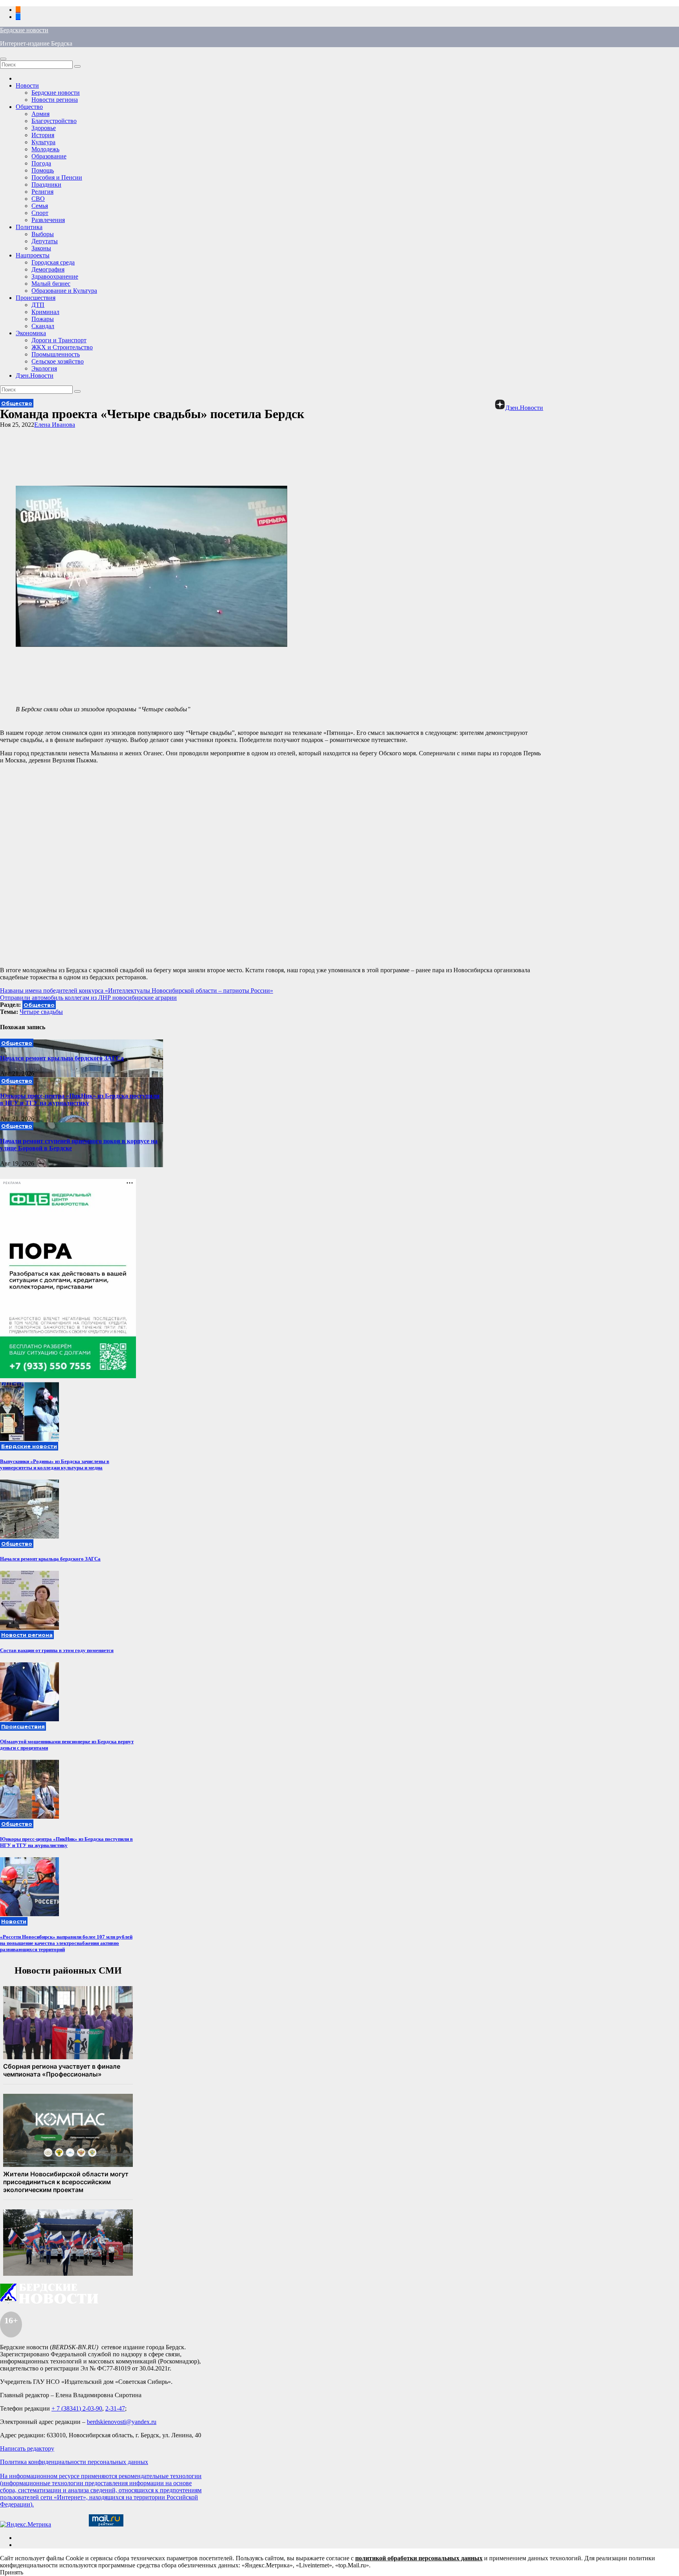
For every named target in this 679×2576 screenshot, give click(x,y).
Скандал (43, 326)
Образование (49, 156)
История (43, 135)
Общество (29, 107)
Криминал (45, 312)
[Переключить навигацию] (3, 59)
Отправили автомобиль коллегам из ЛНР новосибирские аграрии (88, 998)
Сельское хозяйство (58, 361)
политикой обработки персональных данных (419, 2558)
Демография (48, 269)
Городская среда (53, 262)
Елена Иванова (55, 425)
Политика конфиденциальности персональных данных (74, 2462)
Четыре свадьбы (41, 1012)
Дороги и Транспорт (59, 340)
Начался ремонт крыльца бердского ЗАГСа (62, 1058)
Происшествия (36, 298)
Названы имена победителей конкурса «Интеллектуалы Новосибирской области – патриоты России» (137, 991)
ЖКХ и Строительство (62, 347)
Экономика (31, 333)
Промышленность (56, 354)
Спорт (40, 213)
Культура (43, 142)
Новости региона (55, 100)
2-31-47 (115, 2408)
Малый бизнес (51, 284)
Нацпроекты (33, 255)
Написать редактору (27, 2448)
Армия (40, 114)
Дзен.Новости (35, 375)
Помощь (43, 170)
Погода (41, 163)
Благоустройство (54, 121)
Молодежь (45, 149)
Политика (29, 227)
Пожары (43, 319)
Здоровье (44, 128)
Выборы (43, 234)
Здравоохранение (55, 276)
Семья (40, 206)
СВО (38, 199)
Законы (41, 248)
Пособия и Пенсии (57, 177)
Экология (44, 368)
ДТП (38, 305)
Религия (42, 192)
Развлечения (48, 220)
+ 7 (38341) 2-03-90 (77, 2408)
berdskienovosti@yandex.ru (122, 2422)
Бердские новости (24, 30)
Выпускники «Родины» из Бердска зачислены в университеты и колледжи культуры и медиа (55, 1464)
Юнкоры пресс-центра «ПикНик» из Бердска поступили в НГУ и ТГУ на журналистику (80, 1099)
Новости (27, 85)
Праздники (46, 185)
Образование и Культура (64, 291)
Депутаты (45, 241)
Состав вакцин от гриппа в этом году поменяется (57, 1650)
